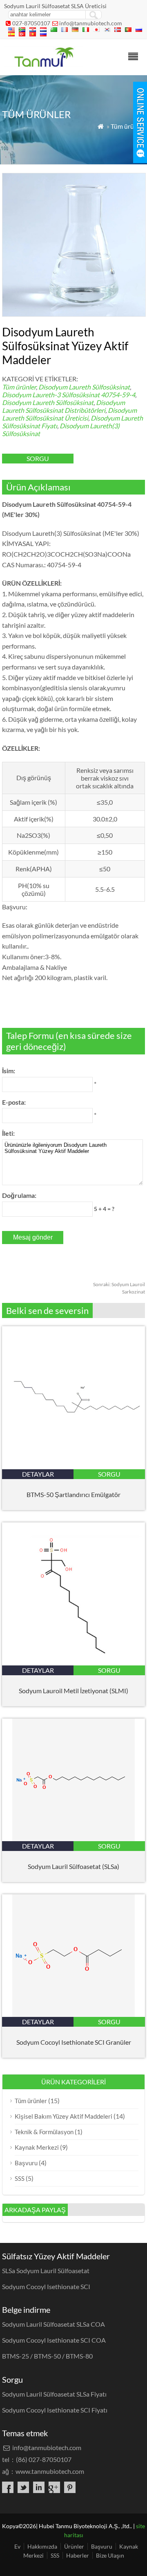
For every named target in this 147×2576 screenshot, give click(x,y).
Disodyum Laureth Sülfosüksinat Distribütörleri (63, 406)
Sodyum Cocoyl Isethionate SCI (46, 2286)
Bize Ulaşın (110, 2555)
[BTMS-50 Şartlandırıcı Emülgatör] (73, 1467)
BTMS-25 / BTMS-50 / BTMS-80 (47, 2356)
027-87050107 (31, 23)
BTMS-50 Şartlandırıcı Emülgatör (73, 1494)
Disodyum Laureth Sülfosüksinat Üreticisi (69, 414)
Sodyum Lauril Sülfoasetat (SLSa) (73, 1866)
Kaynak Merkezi (37, 2147)
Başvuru (26, 2163)
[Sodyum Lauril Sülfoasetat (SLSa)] (73, 1839)
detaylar (38, 1474)
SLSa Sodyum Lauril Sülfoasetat (46, 2271)
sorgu (38, 458)
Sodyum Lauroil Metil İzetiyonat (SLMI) (73, 1691)
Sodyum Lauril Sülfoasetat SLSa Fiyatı (54, 2394)
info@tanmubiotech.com (91, 23)
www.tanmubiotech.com (50, 2471)
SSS (20, 2178)
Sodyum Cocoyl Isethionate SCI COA (54, 2340)
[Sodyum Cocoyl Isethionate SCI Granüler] (73, 2014)
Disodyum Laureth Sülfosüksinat (84, 387)
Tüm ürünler (128, 126)
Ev (17, 2546)
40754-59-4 (118, 395)
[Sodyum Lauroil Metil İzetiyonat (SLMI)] (73, 1663)
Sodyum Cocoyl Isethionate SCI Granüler (74, 2042)
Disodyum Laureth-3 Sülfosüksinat (51, 395)
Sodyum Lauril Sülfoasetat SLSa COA (53, 2324)
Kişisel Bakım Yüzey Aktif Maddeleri (63, 2116)
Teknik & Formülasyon (44, 2132)
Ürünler (74, 2546)
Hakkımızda (42, 2546)
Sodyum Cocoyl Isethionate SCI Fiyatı (55, 2410)
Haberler (78, 2555)
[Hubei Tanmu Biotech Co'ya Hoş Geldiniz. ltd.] (43, 64)
